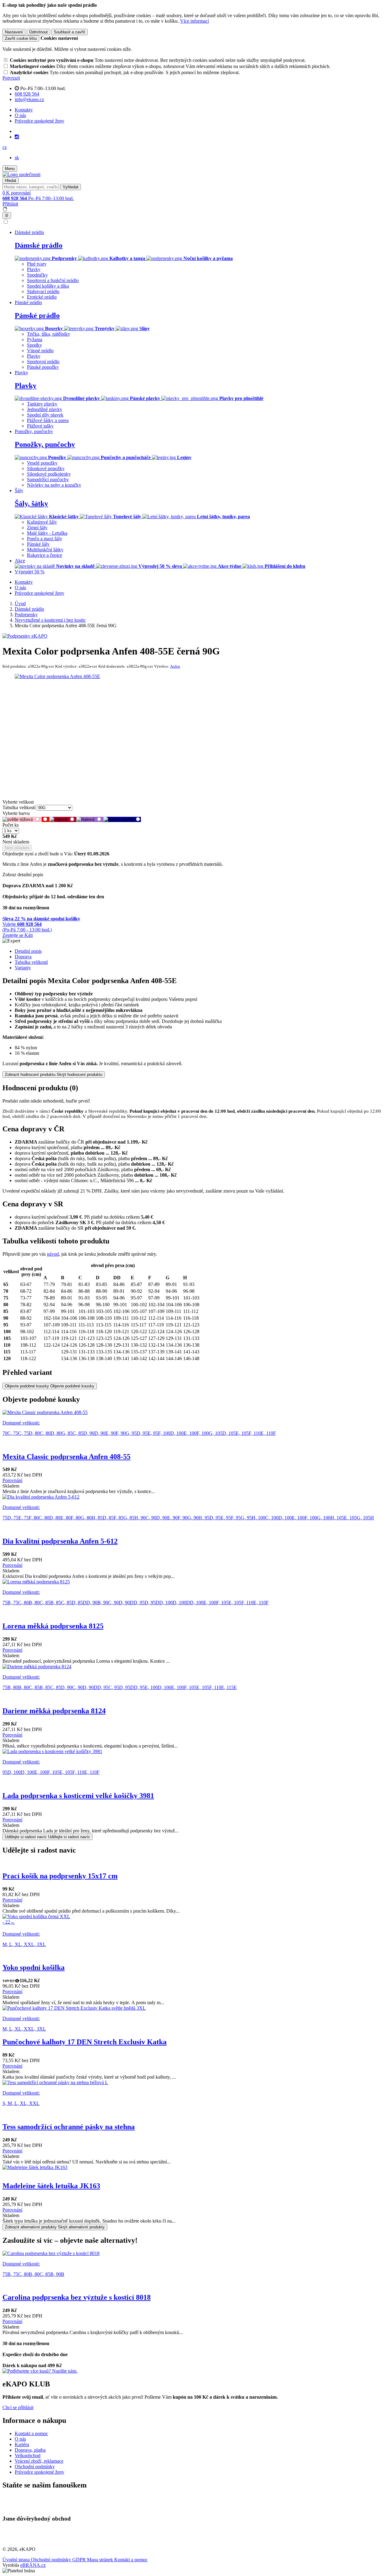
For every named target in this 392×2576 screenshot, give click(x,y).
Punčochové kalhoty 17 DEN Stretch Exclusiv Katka (85, 2042)
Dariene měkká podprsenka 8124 (54, 1711)
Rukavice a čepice (45, 555)
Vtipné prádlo (40, 351)
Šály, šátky (31, 504)
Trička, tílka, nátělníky (49, 334)
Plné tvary (37, 264)
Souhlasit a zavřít (70, 32)
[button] (5, 147)
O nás (20, 115)
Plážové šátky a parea (48, 420)
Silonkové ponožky (46, 468)
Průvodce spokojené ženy (40, 121)
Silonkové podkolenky (49, 474)
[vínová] (63, 819)
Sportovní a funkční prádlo (53, 280)
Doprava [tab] (23, 957)
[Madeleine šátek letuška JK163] (196, 2167)
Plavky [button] (21, 373)
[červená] (45, 819)
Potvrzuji (11, 78)
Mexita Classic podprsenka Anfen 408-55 (66, 1457)
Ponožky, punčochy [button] (34, 431)
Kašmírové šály (42, 522)
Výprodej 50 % (30, 572)
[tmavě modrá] (122, 819)
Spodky (34, 345)
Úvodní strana (17, 2560)
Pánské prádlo (37, 315)
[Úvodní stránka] (21, 174)
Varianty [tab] (23, 968)
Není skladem (17, 848)
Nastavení (14, 32)
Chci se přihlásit (18, 2407)
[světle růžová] (22, 819)
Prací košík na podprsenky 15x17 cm (60, 1876)
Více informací (194, 21)
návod (53, 1254)
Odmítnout (38, 32)
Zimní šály (37, 528)
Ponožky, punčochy (45, 444)
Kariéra (22, 2444)
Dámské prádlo (39, 245)
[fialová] (90, 819)
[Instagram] (17, 137)
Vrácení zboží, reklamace (39, 2461)
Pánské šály (38, 544)
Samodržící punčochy (48, 479)
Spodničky (37, 275)
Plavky (34, 269)
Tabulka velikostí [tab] (31, 962)
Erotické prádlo (42, 297)
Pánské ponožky (43, 367)
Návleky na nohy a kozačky (54, 485)
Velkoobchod (28, 2455)
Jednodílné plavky (45, 409)
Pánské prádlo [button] (28, 302)
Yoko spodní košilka (34, 1967)
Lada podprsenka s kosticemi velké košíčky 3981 (78, 1796)
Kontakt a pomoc (31, 2433)
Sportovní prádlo (43, 362)
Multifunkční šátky (45, 550)
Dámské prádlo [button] (29, 232)
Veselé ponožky (42, 463)
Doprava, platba (30, 2450)
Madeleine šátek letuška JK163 (51, 2186)
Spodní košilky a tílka (48, 286)
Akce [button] (20, 561)
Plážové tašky (40, 426)
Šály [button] (19, 490)
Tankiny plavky (42, 404)
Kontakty (24, 110)
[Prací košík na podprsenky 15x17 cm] (196, 1863)
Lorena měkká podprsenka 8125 (53, 1626)
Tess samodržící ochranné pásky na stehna (69, 2127)
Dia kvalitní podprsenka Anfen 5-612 (60, 1541)
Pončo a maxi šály (45, 539)
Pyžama (35, 339)
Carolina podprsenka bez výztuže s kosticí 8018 (77, 2297)
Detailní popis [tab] (28, 951)
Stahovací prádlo (43, 291)
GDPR (80, 2560)
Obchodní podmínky (35, 2467)
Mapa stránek (101, 2560)
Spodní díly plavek (45, 415)
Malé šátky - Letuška (47, 533)
